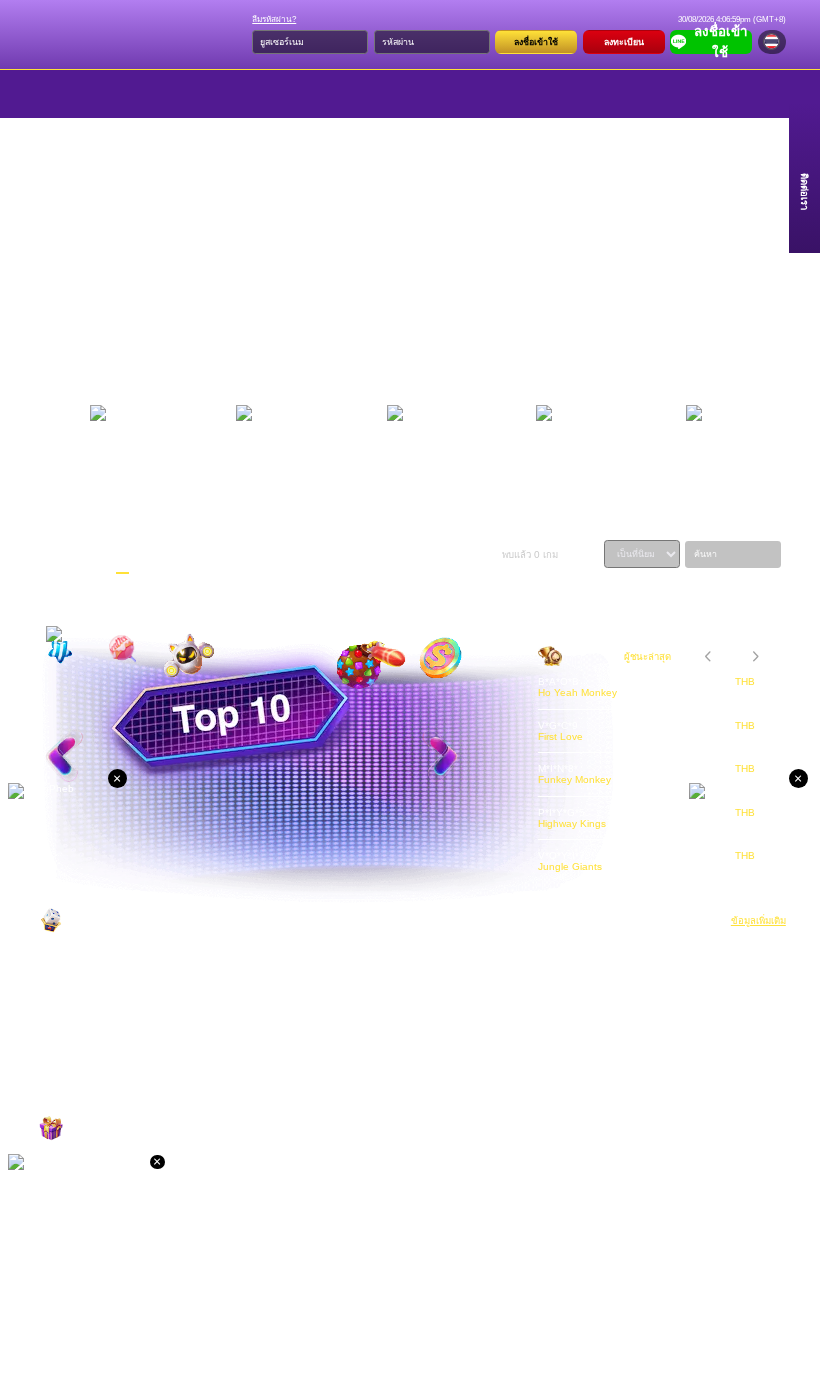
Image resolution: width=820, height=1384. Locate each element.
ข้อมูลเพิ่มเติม (758, 920)
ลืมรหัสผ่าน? (274, 19)
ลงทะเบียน (624, 42)
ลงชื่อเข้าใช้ (536, 42)
